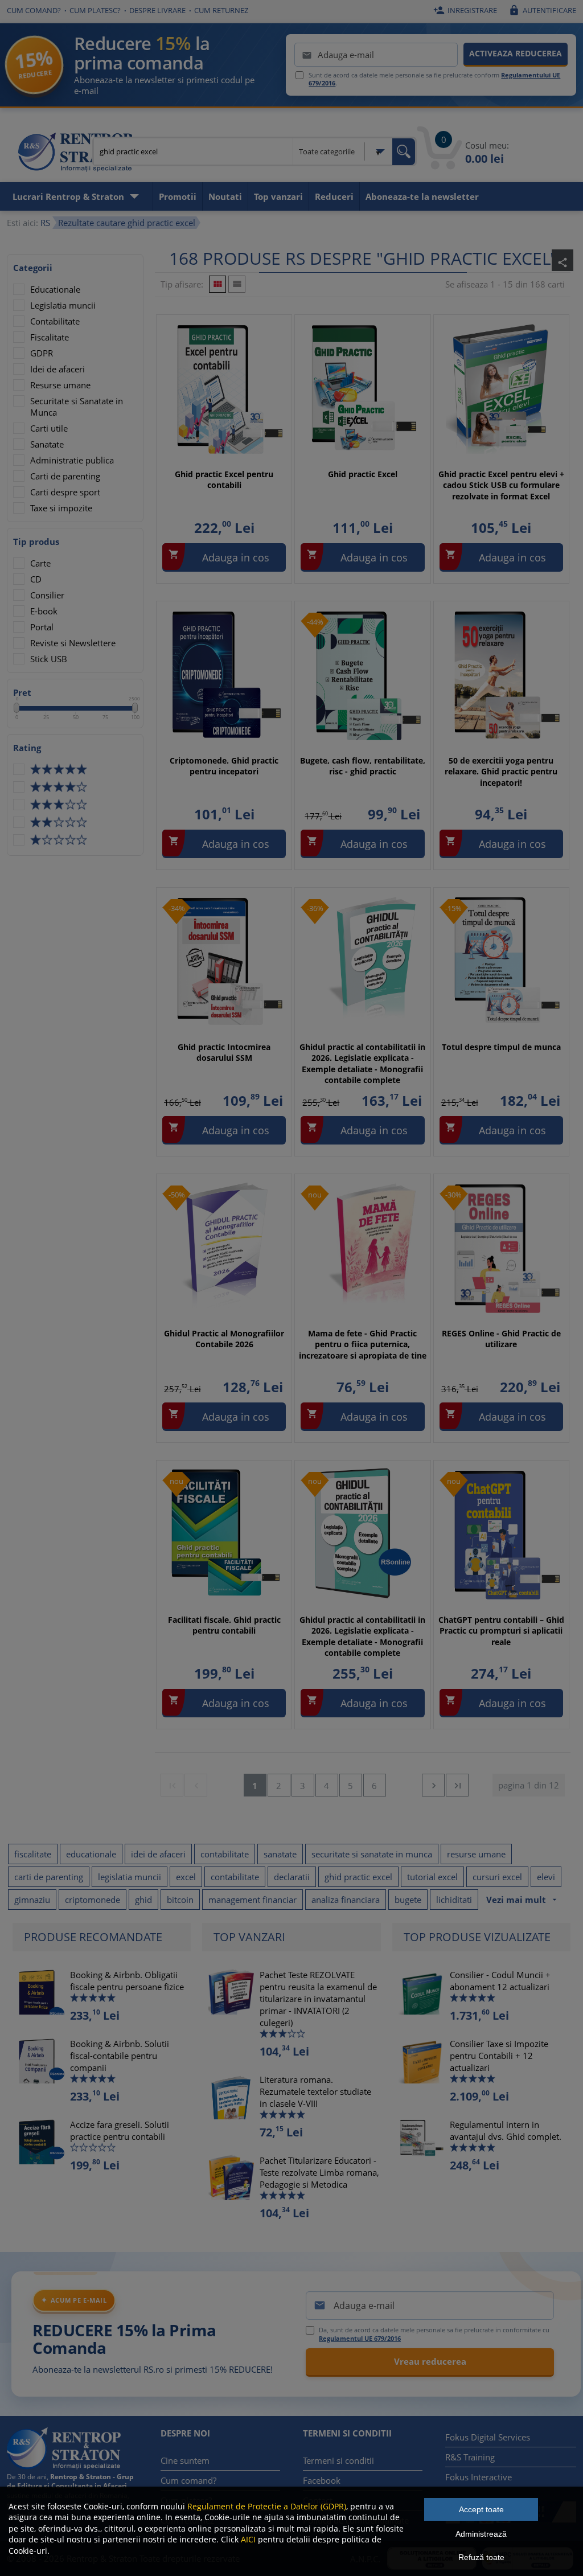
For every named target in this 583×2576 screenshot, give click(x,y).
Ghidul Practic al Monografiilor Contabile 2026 (224, 1339)
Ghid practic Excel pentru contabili (224, 480)
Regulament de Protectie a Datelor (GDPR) (267, 2506)
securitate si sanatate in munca (372, 1854)
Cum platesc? (95, 10)
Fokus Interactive (479, 2477)
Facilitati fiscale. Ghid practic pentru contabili (224, 1625)
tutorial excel (432, 1877)
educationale (91, 1854)
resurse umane (476, 1854)
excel (186, 1877)
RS (45, 223)
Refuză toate (481, 2557)
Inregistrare (465, 10)
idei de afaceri (158, 1854)
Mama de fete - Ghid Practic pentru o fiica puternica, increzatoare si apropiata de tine (363, 1344)
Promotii (178, 196)
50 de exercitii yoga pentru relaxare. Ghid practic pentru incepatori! (501, 772)
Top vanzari (278, 196)
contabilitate (225, 1854)
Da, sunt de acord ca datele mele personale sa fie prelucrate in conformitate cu (434, 2334)
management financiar (253, 1900)
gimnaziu (32, 1900)
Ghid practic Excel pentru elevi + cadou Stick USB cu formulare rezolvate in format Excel (501, 485)
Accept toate (481, 2509)
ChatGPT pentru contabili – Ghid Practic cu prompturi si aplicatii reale (501, 1631)
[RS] (75, 154)
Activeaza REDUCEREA (516, 53)
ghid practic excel (358, 1877)
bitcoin (180, 1900)
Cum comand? (34, 10)
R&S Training (470, 2457)
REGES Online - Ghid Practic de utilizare (501, 1339)
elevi (546, 1877)
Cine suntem (185, 2460)
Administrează (481, 2534)
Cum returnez (221, 10)
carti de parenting (49, 1877)
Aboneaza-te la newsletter (422, 196)
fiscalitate (33, 1854)
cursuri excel (497, 1877)
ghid (143, 1900)
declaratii (292, 1877)
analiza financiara (346, 1900)
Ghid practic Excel (363, 474)
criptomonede (93, 1900)
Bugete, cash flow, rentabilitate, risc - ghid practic (363, 766)
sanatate (280, 1854)
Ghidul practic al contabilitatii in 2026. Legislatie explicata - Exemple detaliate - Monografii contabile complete (362, 1064)
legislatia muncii (130, 1877)
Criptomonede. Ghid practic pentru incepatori (224, 766)
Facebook (322, 2480)
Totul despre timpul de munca (501, 1047)
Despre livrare (157, 10)
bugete (408, 1900)
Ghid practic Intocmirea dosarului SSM (224, 1053)
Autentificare (542, 10)
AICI (248, 2539)
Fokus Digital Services (488, 2437)
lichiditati (454, 1900)
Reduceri (334, 196)
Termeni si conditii (338, 2460)
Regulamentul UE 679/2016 (360, 2338)
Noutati (225, 196)
